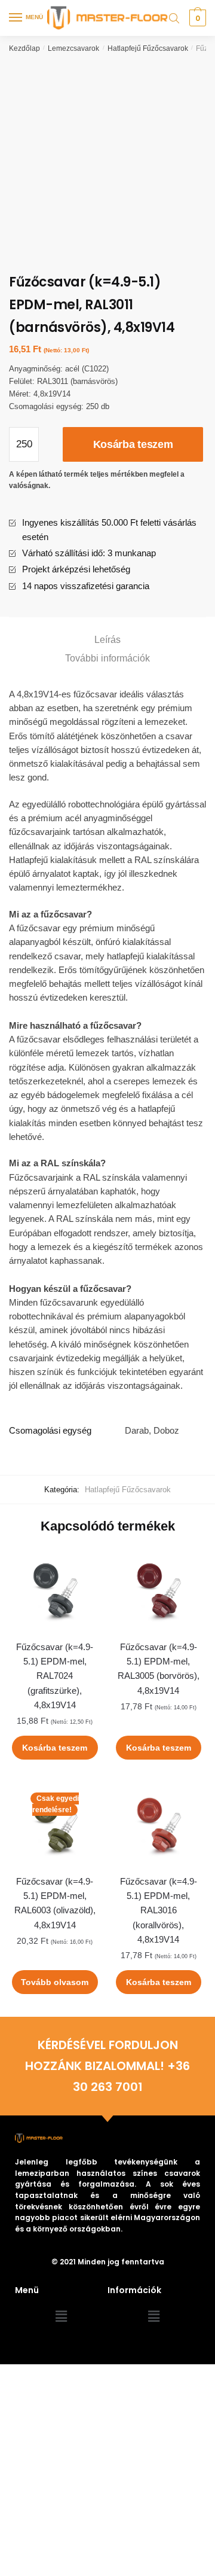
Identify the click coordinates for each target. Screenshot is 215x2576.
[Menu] (16, 18)
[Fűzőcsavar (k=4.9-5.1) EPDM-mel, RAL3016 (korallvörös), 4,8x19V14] (159, 1825)
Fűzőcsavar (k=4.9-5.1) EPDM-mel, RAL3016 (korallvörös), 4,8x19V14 (159, 1910)
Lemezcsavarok (73, 48)
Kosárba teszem (133, 444)
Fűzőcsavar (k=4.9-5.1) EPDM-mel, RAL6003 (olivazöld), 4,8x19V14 (55, 1903)
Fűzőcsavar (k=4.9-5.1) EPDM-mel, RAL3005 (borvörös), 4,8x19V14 (159, 1669)
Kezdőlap (24, 48)
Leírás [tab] (107, 640)
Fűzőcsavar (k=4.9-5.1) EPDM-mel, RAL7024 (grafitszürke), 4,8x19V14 (55, 1676)
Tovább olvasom (55, 1982)
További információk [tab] (107, 658)
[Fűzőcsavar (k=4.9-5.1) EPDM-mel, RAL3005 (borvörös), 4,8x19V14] (159, 1591)
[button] (61, 2317)
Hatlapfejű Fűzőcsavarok (148, 48)
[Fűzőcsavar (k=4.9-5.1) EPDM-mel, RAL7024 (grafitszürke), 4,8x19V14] (55, 1591)
